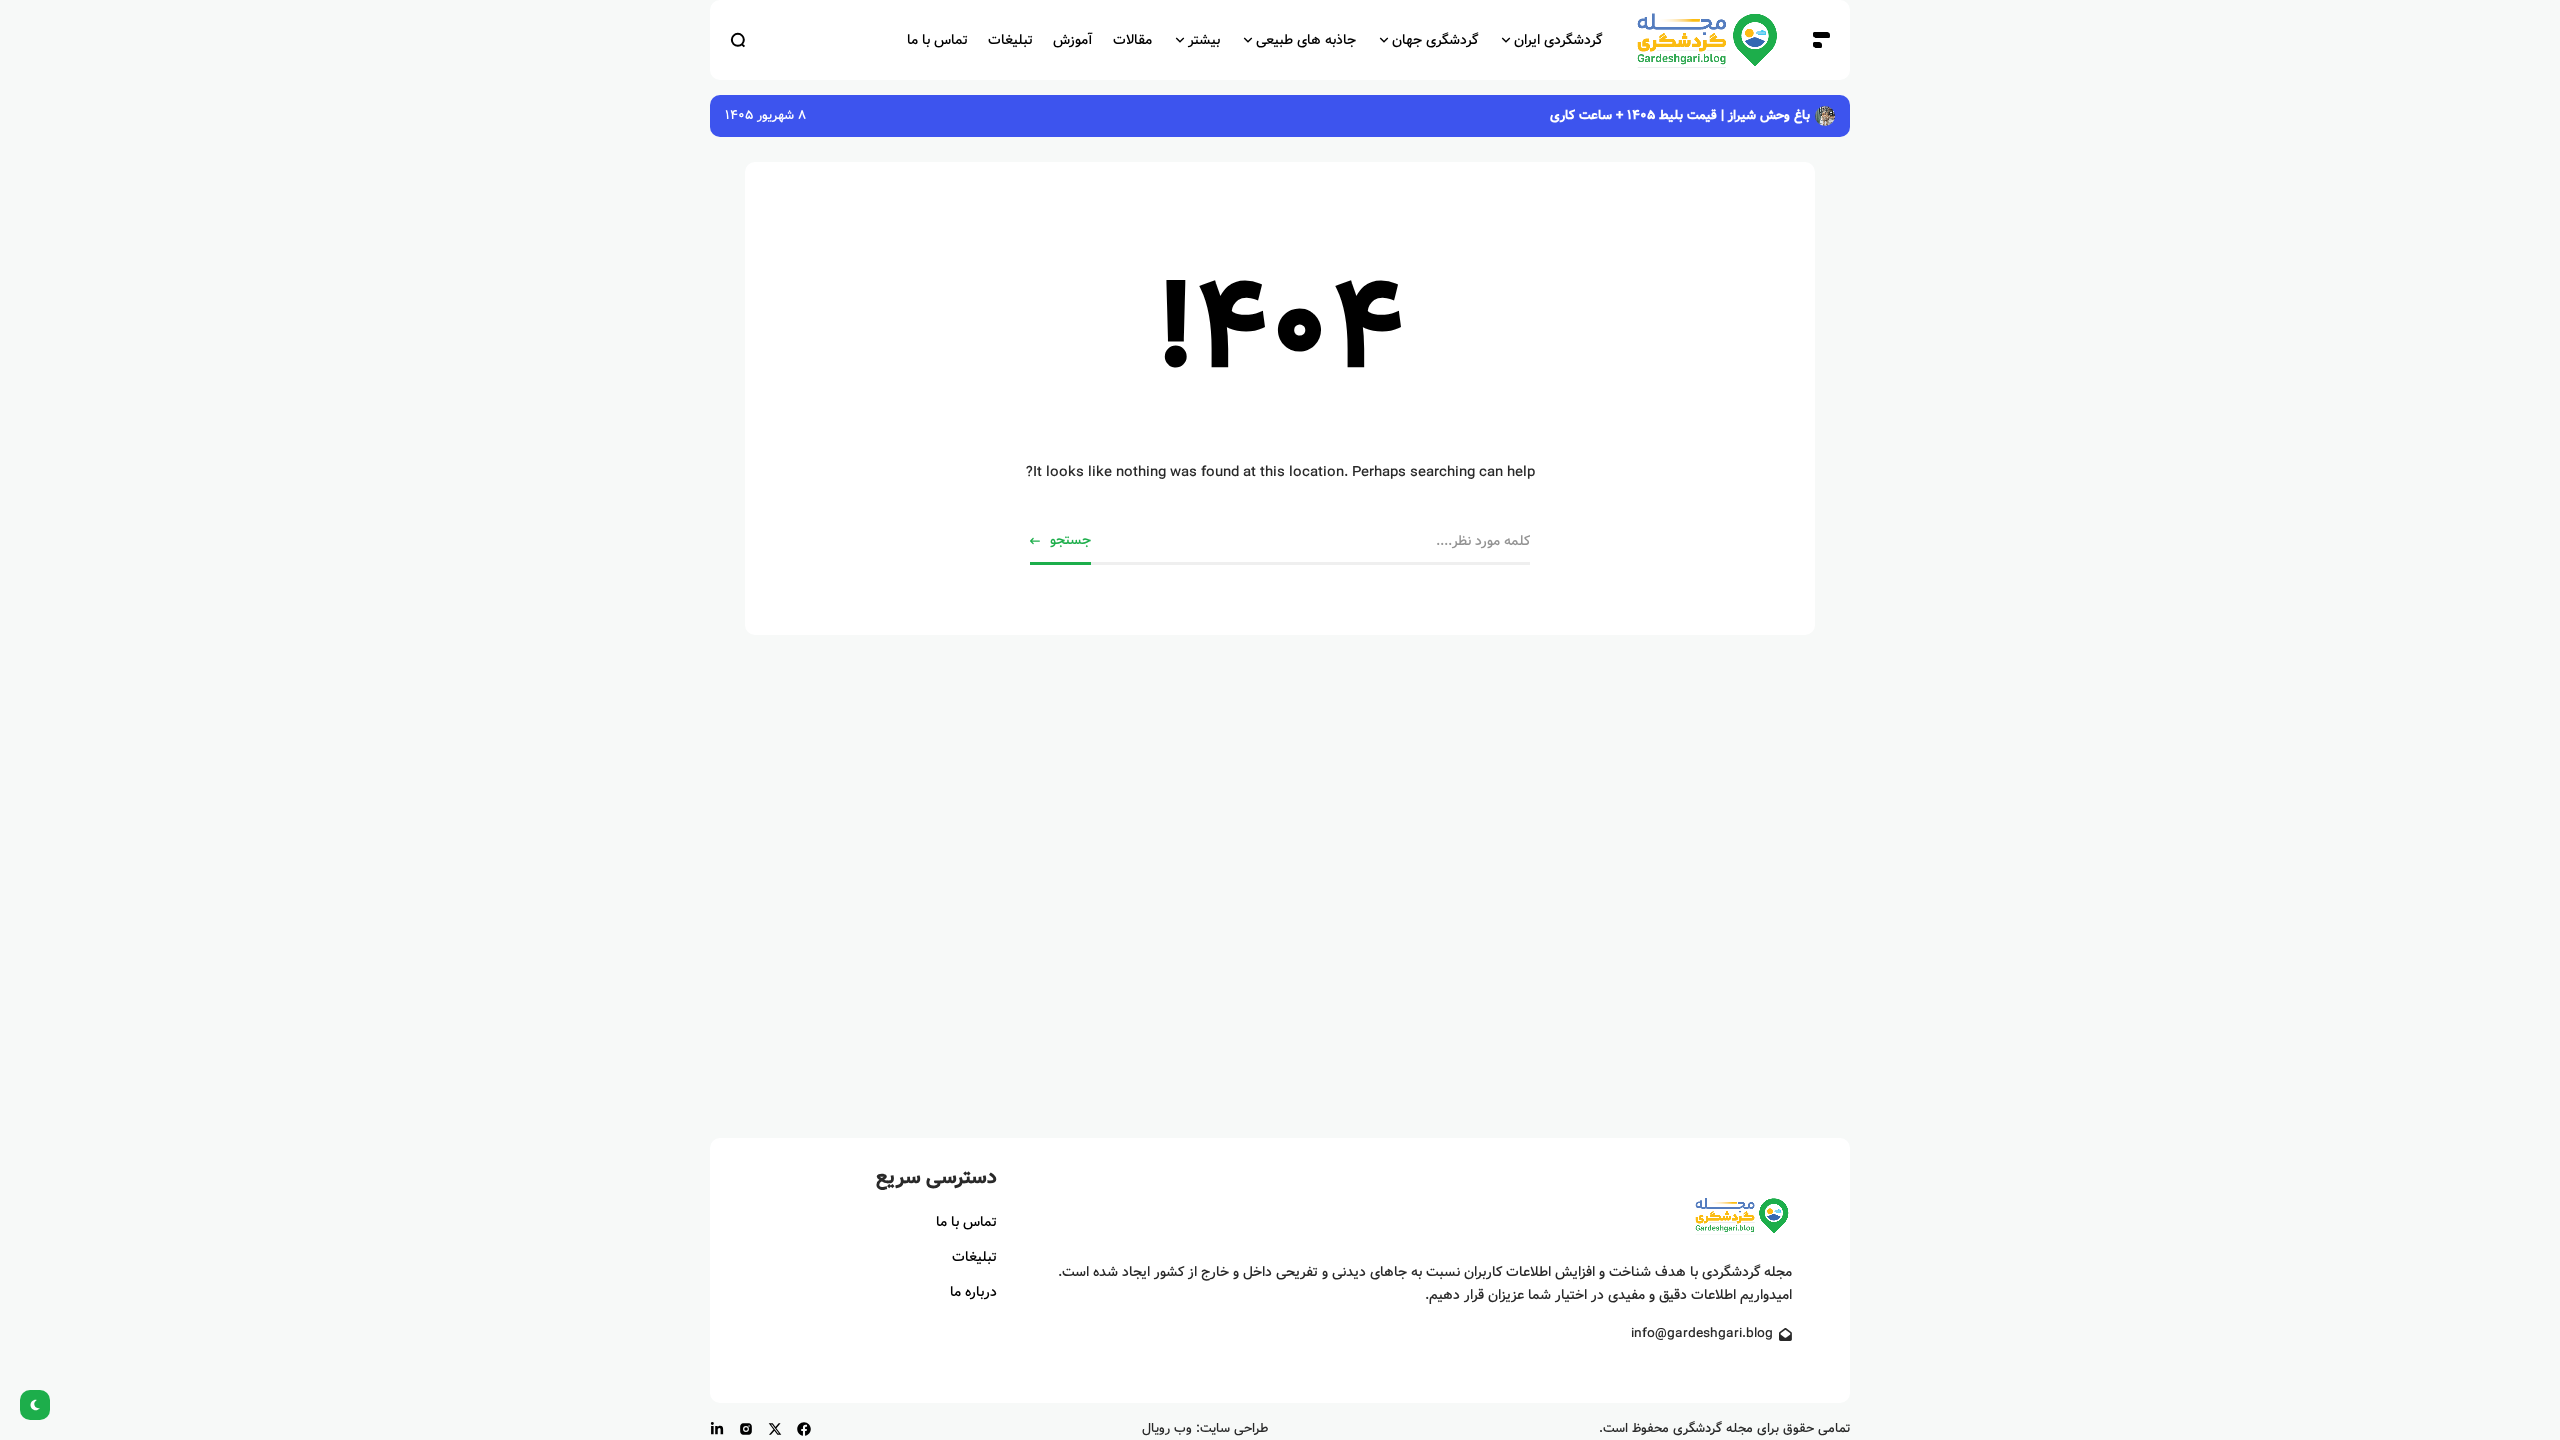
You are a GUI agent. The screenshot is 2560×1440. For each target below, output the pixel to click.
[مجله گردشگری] (1707, 40)
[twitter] (775, 1429)
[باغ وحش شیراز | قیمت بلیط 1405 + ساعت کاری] (1825, 116)
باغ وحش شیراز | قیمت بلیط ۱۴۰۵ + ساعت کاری (1680, 115)
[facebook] (804, 1429)
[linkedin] (717, 1429)
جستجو (1070, 540)
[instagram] (746, 1429)
